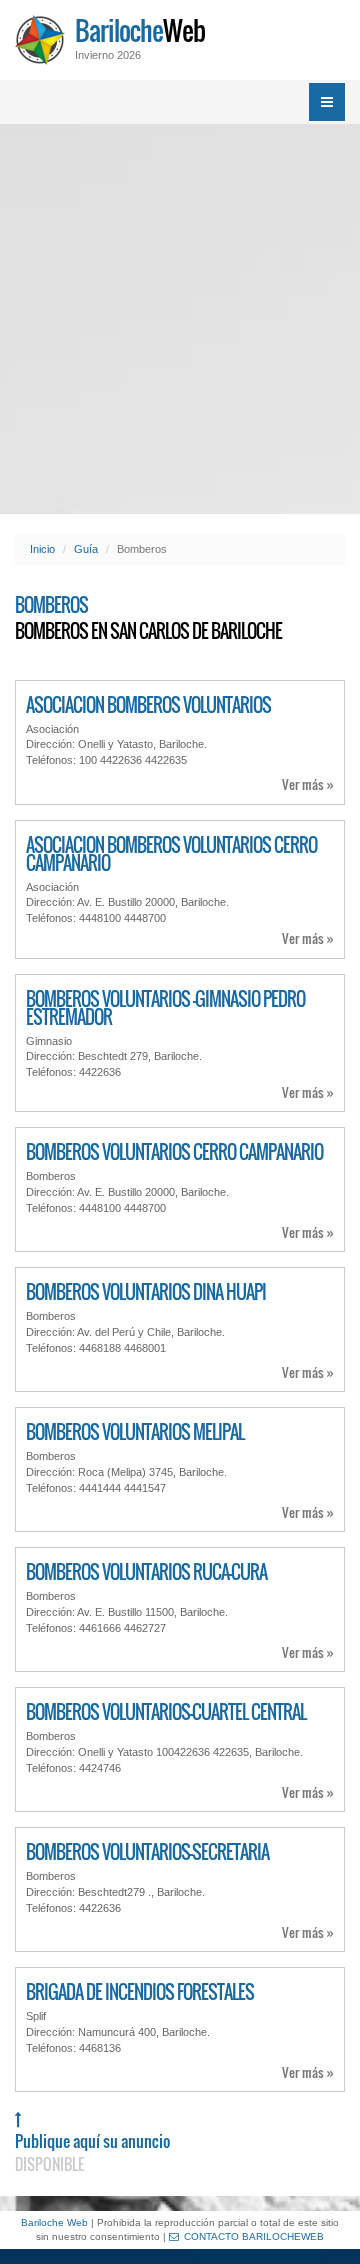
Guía (86, 549)
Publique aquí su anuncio (92, 2152)
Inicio (42, 549)
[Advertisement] (180, 319)
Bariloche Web (54, 2222)
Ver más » (308, 784)
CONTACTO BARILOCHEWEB (254, 2236)
